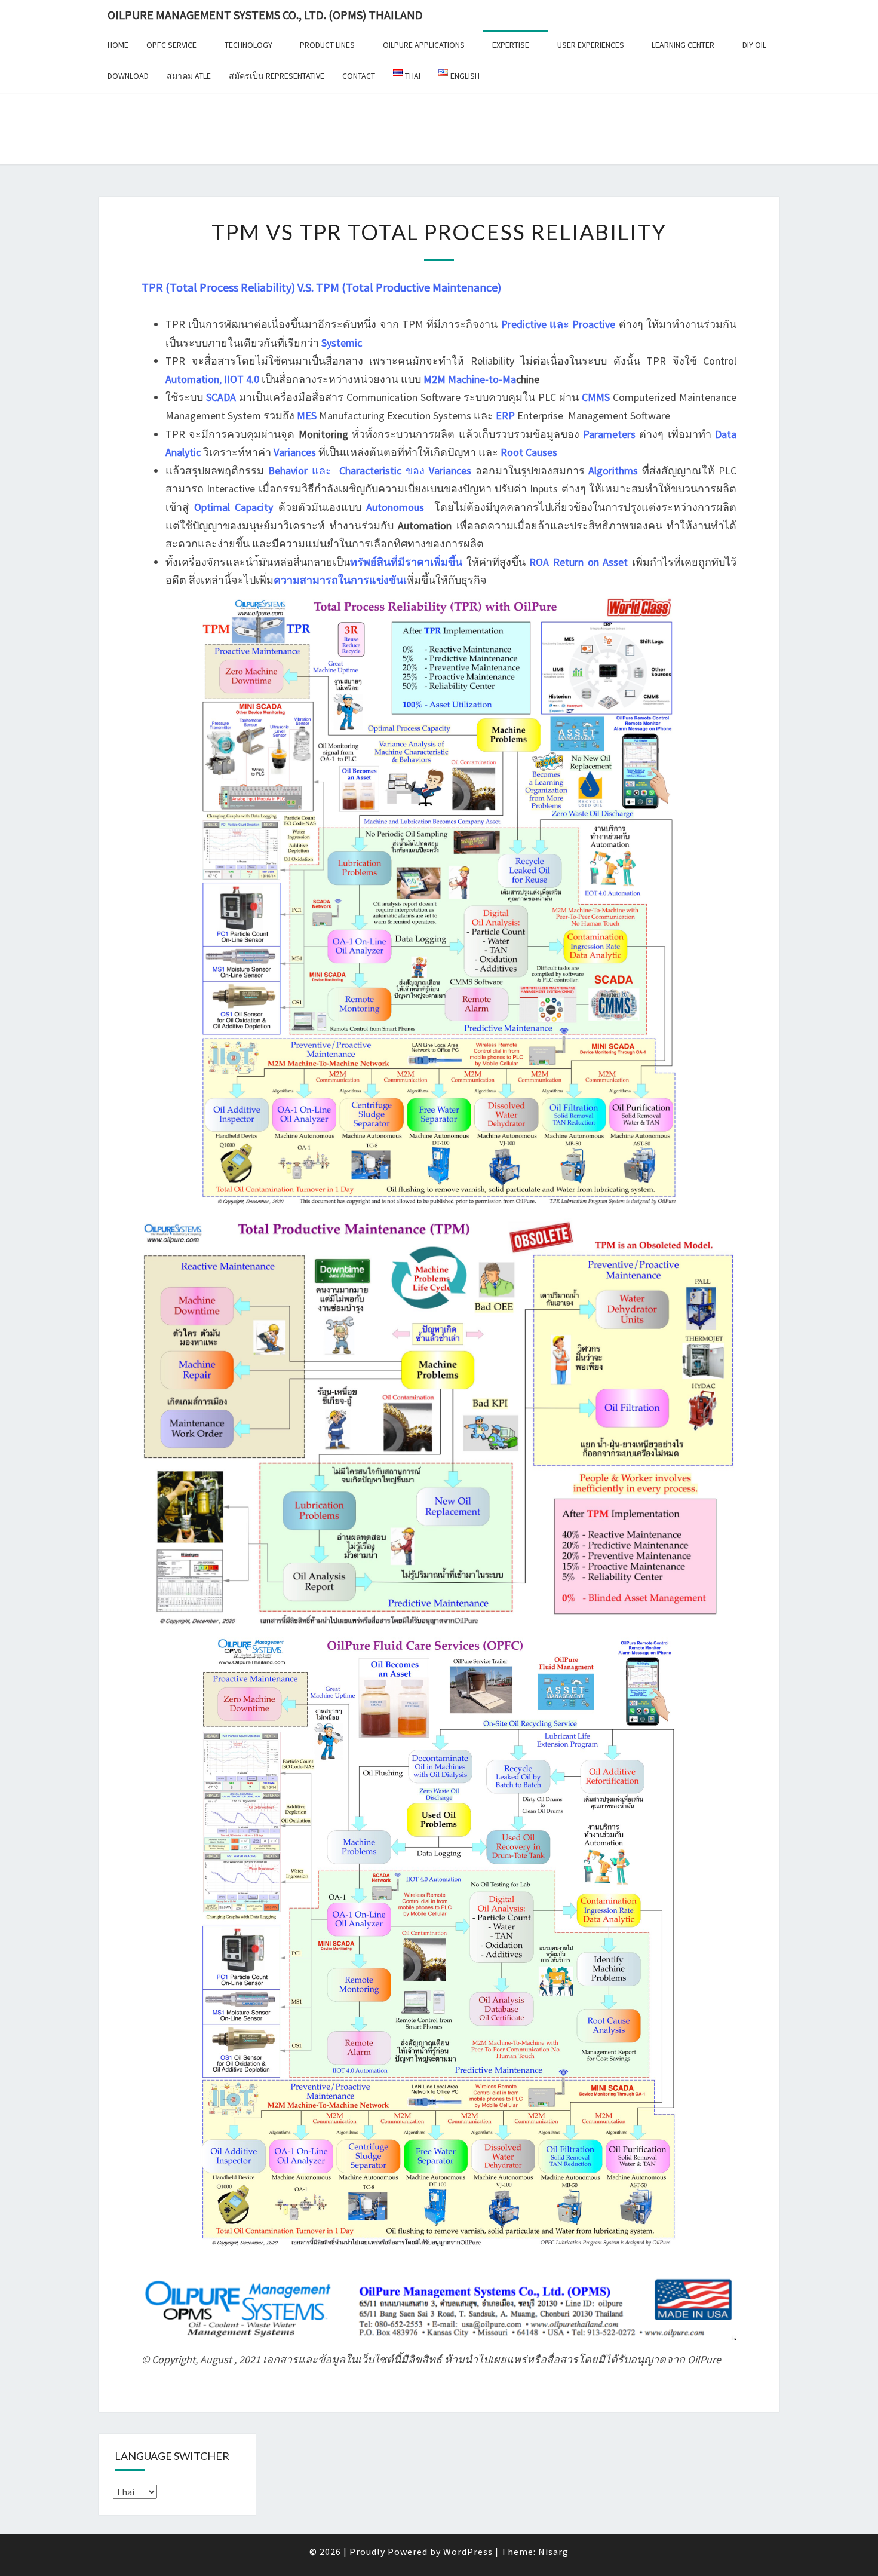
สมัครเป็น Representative (277, 76)
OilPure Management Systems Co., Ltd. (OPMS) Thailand (265, 15)
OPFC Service (171, 45)
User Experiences (591, 45)
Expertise (511, 45)
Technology (248, 45)
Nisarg (553, 2552)
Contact (359, 76)
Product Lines (327, 45)
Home (118, 45)
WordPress (468, 2552)
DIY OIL (754, 45)
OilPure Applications (424, 45)
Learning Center (683, 45)
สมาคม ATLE (189, 76)
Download (128, 76)
